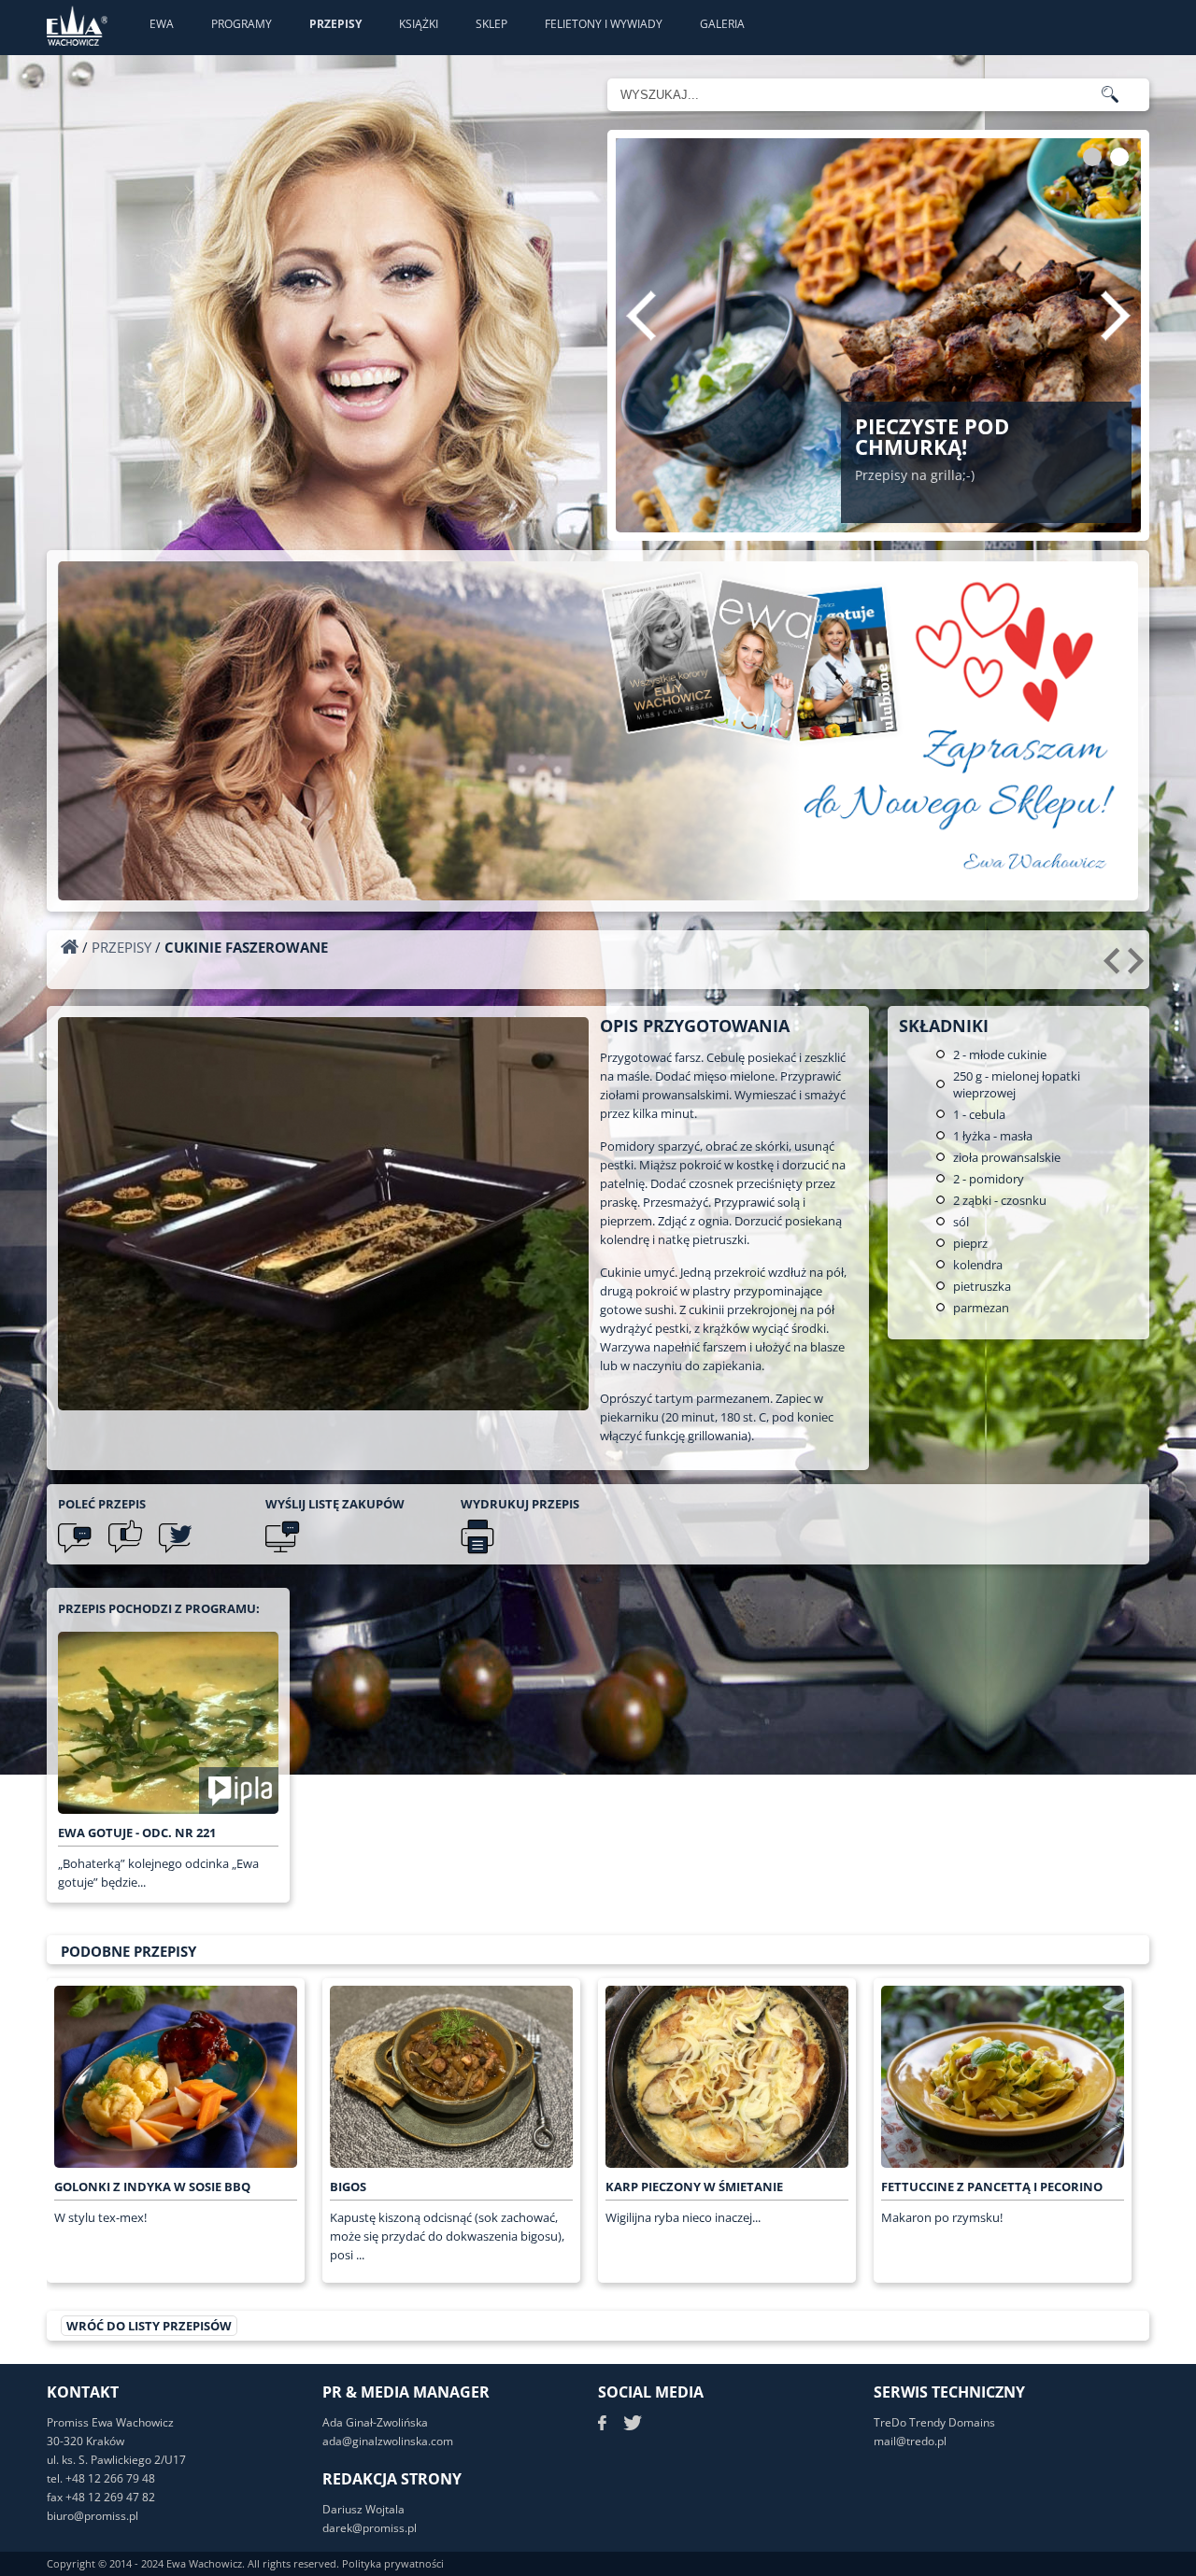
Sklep (491, 24)
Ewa (162, 24)
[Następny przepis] (1139, 968)
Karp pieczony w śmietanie (694, 2187)
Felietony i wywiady (604, 24)
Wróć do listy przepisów (149, 2326)
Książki (419, 24)
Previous (641, 316)
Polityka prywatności (393, 2563)
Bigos (348, 2187)
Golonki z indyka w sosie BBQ (152, 2187)
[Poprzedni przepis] (1114, 968)
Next (1116, 316)
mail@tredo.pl (910, 2441)
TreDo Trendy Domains (934, 2422)
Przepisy (335, 24)
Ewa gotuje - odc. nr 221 (137, 1833)
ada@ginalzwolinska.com (388, 2441)
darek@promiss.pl (370, 2528)
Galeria (722, 24)
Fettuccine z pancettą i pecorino (992, 2187)
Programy (242, 24)
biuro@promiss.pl (93, 2516)
